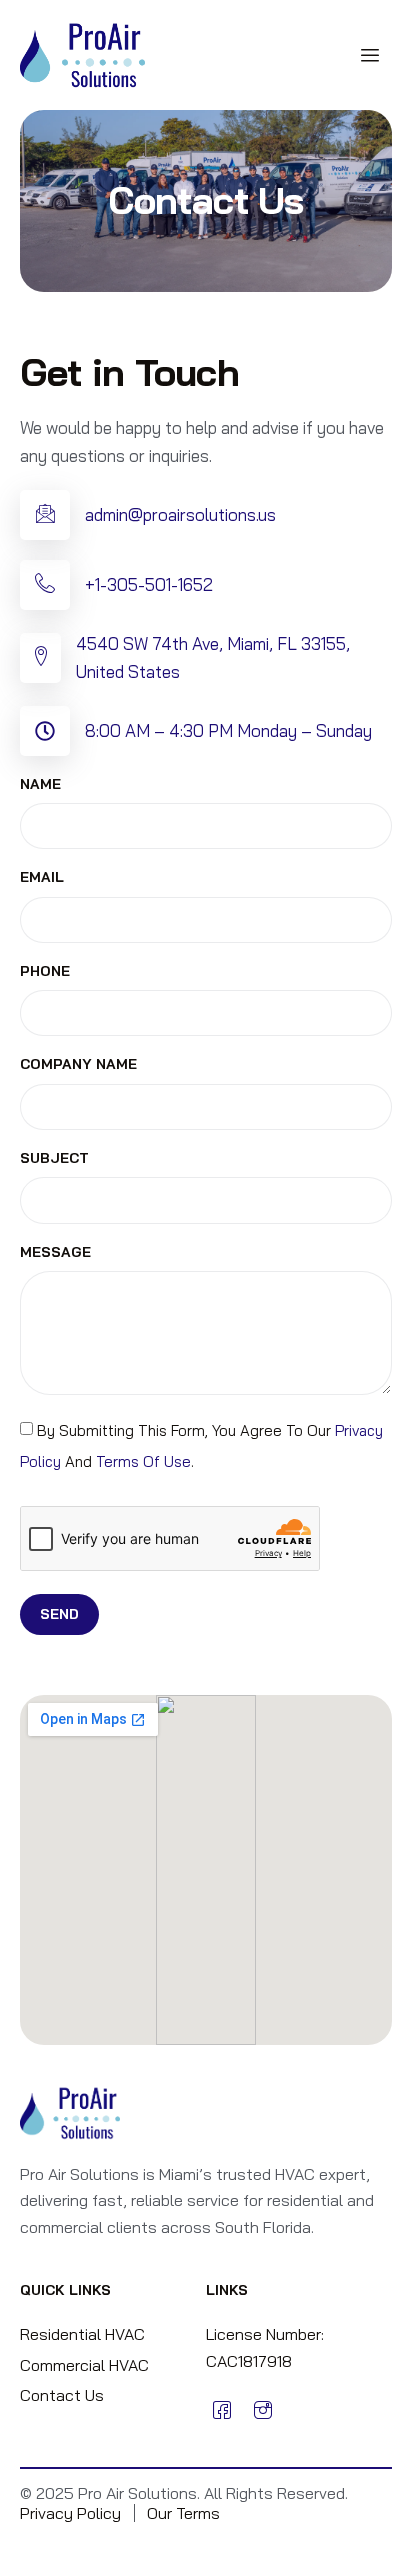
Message (55, 1252)
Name (40, 784)
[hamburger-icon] (369, 55)
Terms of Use (143, 1461)
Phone (45, 971)
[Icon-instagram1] (262, 2410)
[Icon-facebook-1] (222, 2410)
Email (42, 877)
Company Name (78, 1064)
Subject (54, 1158)
